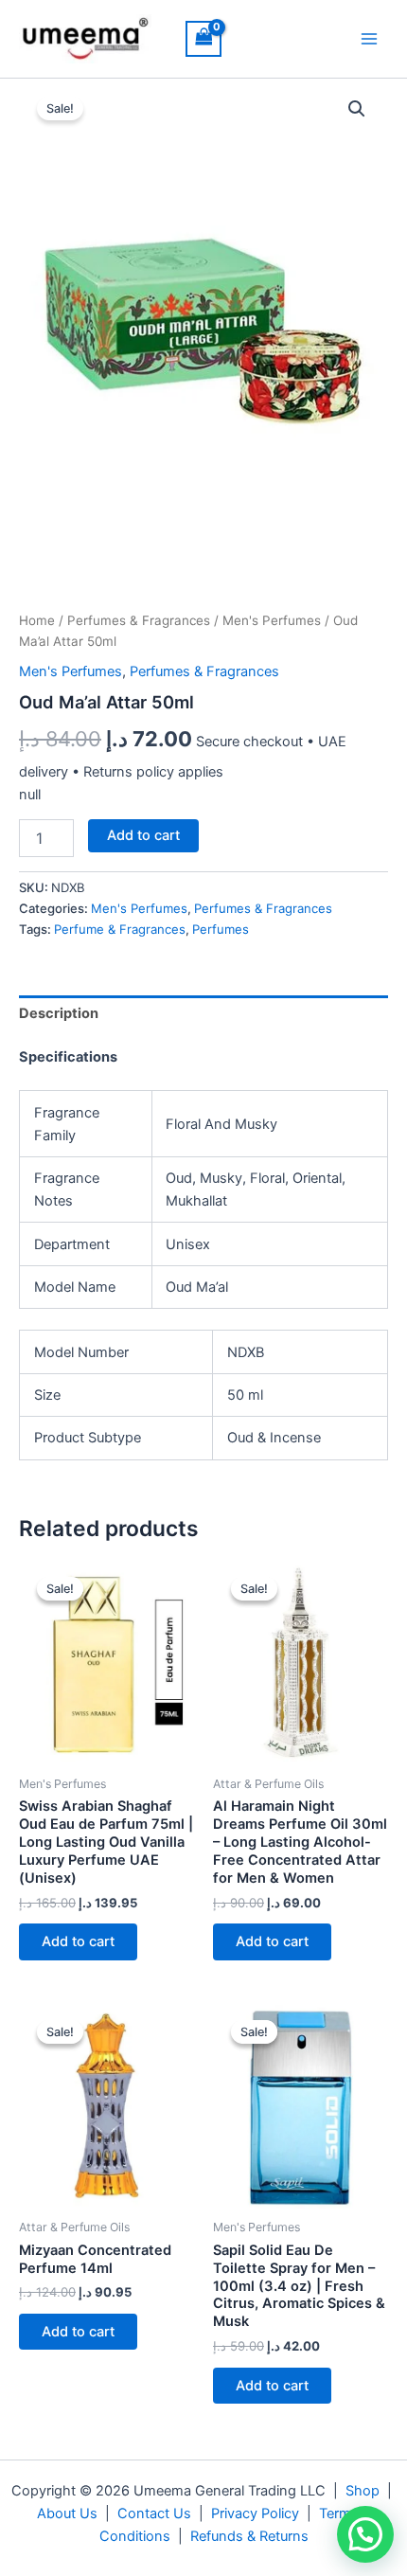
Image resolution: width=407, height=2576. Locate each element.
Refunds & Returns (249, 2536)
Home (37, 620)
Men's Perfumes (272, 620)
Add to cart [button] (78, 1941)
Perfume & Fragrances (120, 929)
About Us (67, 2513)
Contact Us (154, 2513)
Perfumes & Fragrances (139, 620)
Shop (363, 2491)
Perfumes (221, 929)
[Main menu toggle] (369, 39)
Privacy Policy (255, 2513)
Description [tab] (59, 1013)
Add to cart (143, 835)
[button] (357, 109)
